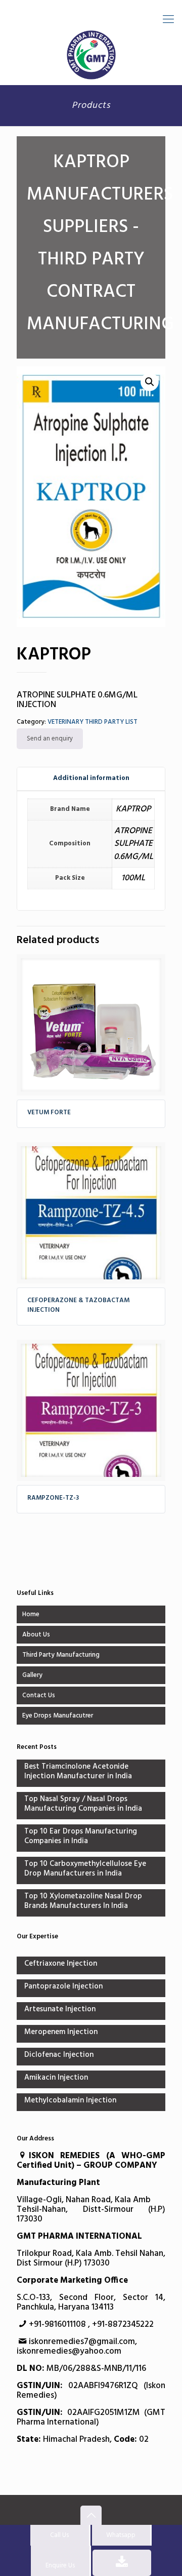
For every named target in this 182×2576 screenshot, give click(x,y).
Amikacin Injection (56, 2078)
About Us (36, 1635)
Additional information (91, 778)
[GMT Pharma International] (91, 55)
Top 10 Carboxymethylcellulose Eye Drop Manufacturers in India (85, 1869)
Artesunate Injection (60, 2010)
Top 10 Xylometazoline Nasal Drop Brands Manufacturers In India (83, 1902)
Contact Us (39, 1695)
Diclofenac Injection (59, 2056)
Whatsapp (121, 2535)
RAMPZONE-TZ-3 (53, 1498)
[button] (150, 382)
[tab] (91, 779)
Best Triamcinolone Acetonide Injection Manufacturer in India (78, 1772)
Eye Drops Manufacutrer (58, 1716)
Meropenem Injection (61, 2033)
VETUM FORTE (49, 1113)
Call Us (59, 2535)
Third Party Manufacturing (61, 1655)
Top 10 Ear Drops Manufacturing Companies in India (81, 1837)
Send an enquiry (50, 739)
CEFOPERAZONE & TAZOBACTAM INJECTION (78, 1305)
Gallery (32, 1675)
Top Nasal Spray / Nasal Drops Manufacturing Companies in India (83, 1805)
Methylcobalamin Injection (70, 2101)
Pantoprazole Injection (63, 1987)
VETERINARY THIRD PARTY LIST (93, 722)
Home (31, 1614)
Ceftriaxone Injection (61, 1964)
